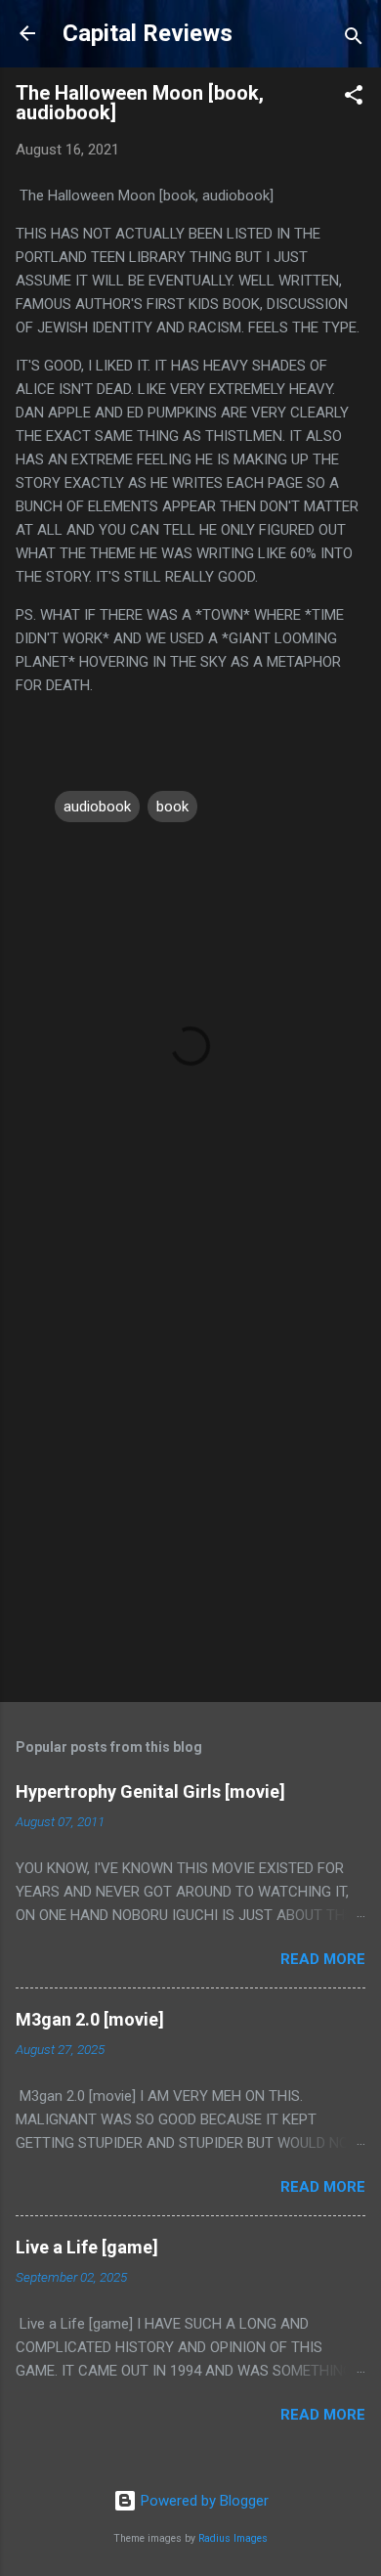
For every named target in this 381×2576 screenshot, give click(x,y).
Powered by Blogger (203, 2501)
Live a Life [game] (87, 2247)
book (172, 807)
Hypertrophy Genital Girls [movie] (150, 1791)
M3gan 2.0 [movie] (90, 2019)
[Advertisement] (190, 1480)
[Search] (354, 40)
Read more (323, 1959)
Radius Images (233, 2538)
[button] (354, 98)
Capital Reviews (148, 33)
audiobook (97, 807)
